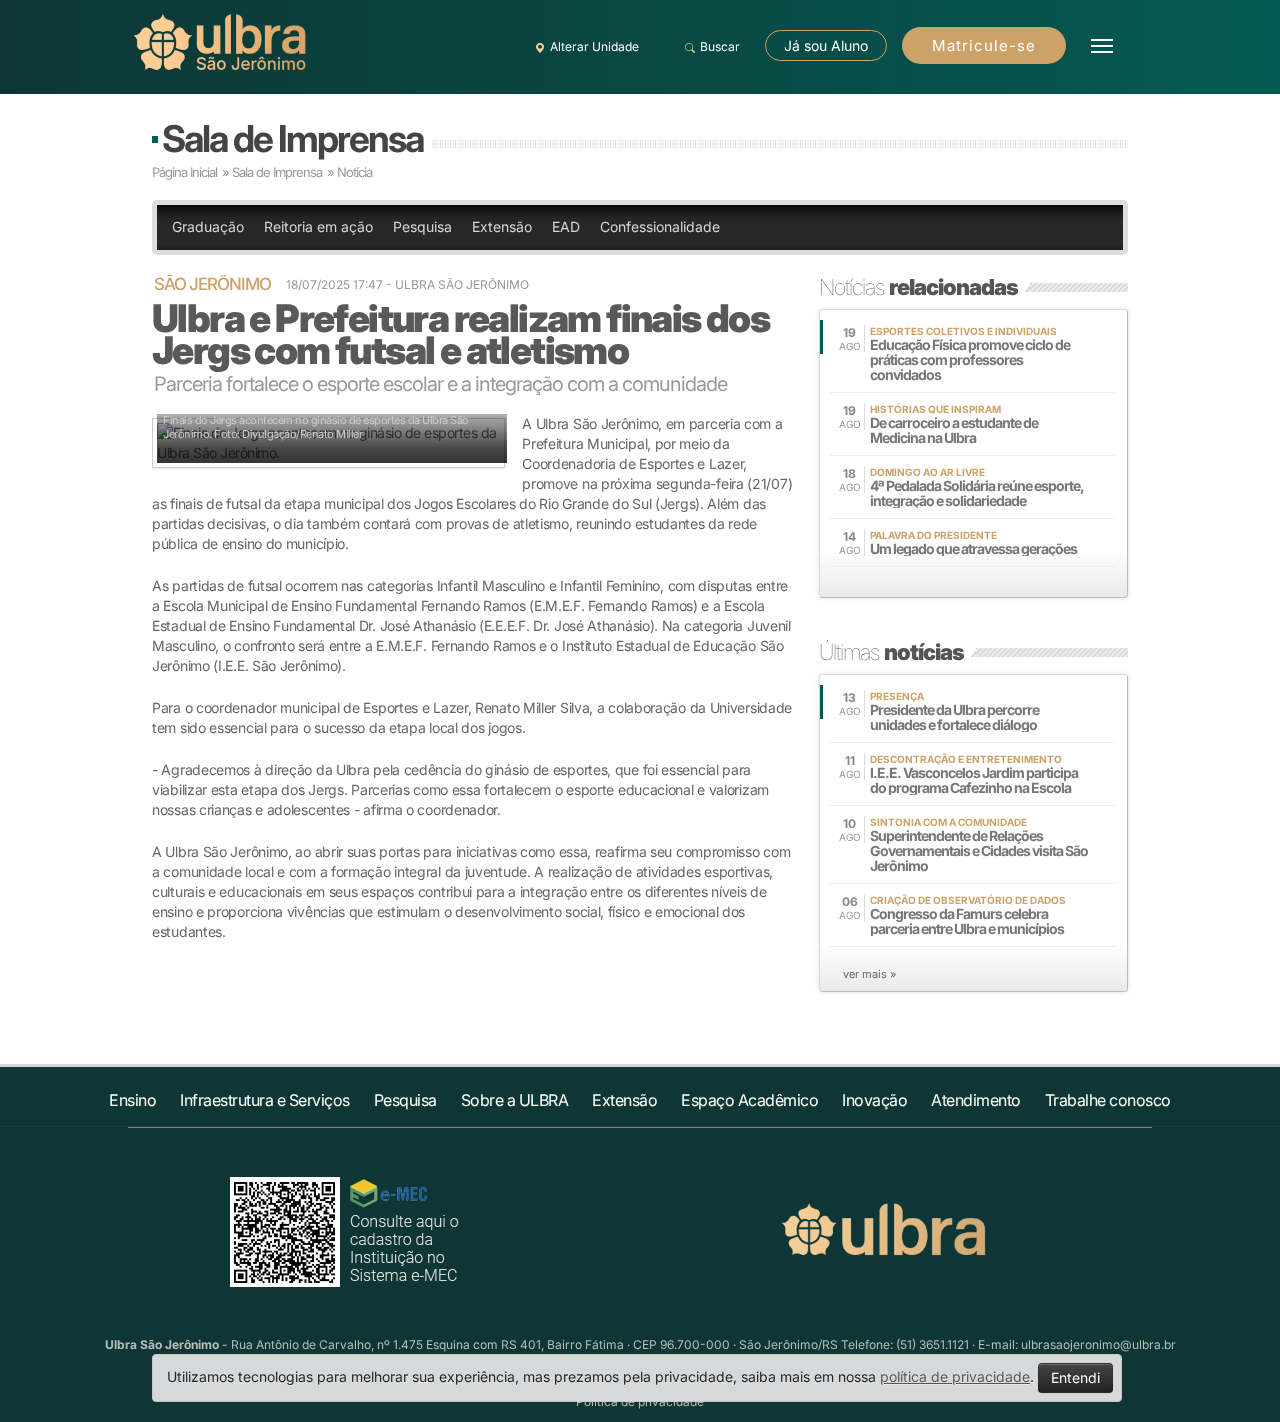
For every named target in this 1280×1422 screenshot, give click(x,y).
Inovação (874, 1100)
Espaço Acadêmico (749, 1100)
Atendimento (976, 1100)
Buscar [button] (720, 46)
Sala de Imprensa (292, 138)
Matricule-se (984, 45)
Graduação (208, 226)
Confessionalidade (660, 226)
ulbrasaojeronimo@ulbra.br (1098, 1344)
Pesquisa (422, 226)
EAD (566, 226)
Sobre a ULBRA (515, 1100)
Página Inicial (184, 172)
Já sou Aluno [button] (826, 45)
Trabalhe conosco (1108, 1100)
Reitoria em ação (318, 226)
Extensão (502, 226)
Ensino (132, 1100)
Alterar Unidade (594, 46)
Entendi (1075, 1377)
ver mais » (869, 974)
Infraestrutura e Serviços (265, 1100)
